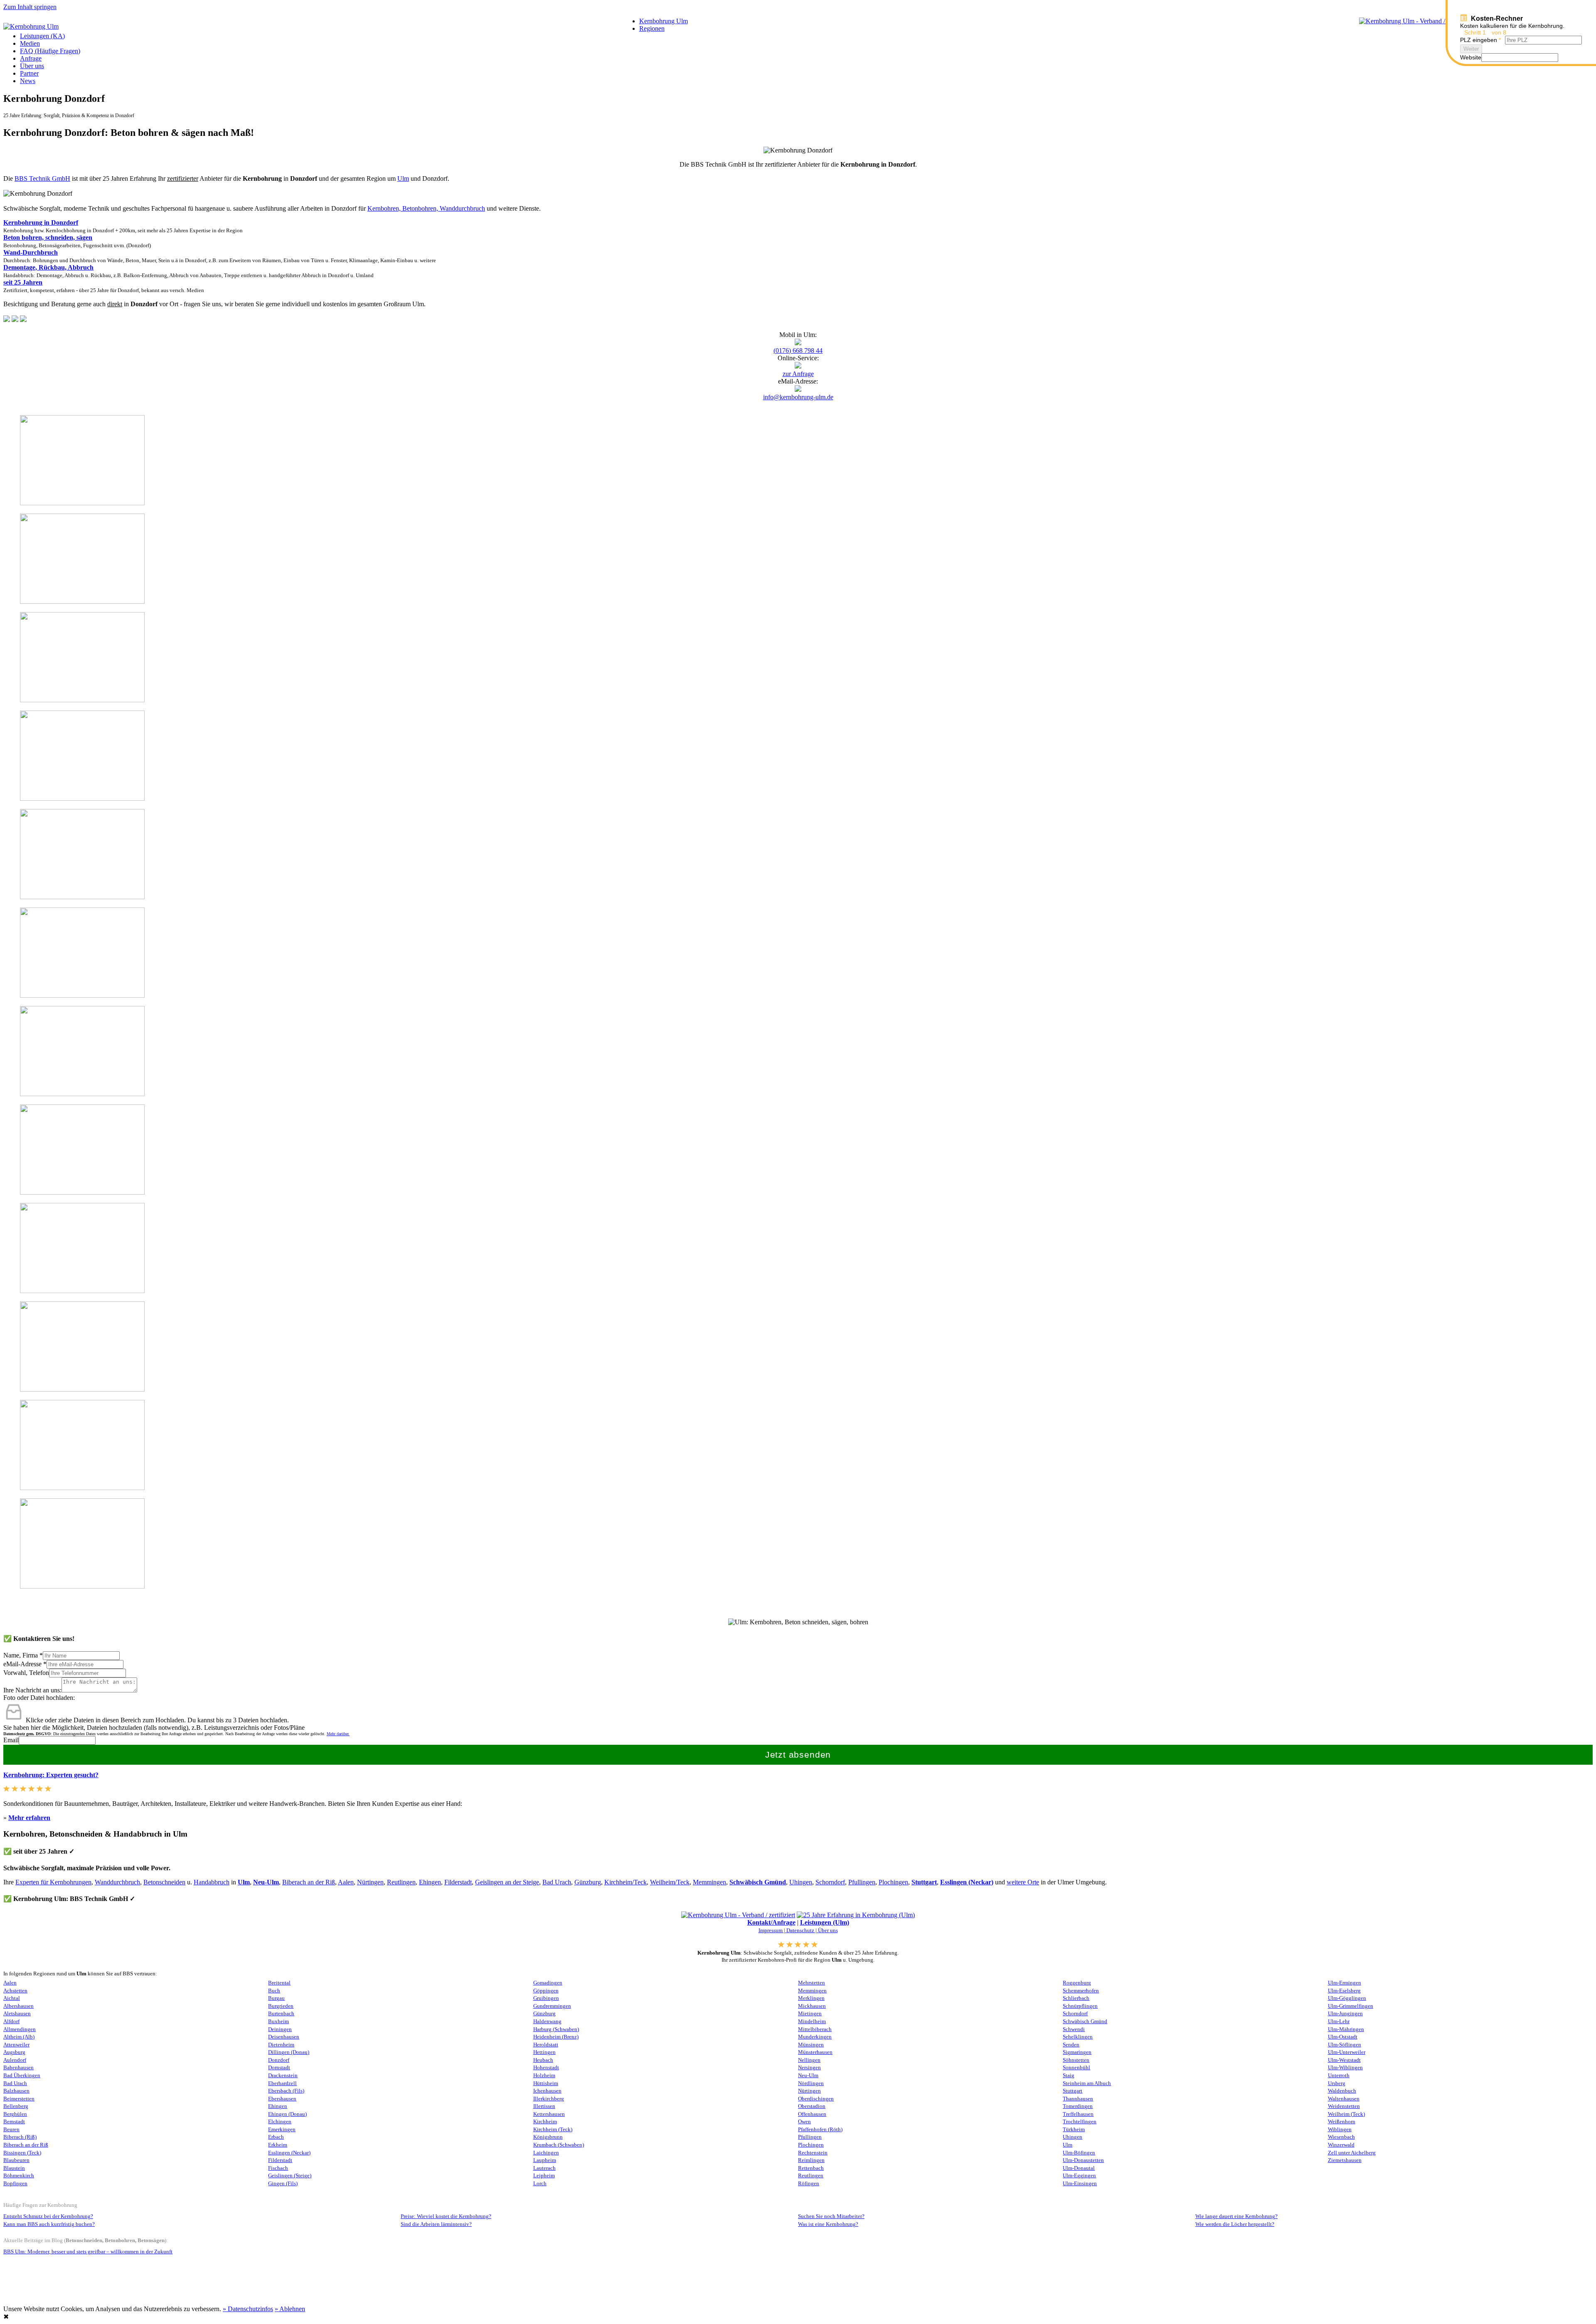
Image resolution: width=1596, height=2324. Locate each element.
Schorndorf (830, 1882)
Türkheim (1074, 2130)
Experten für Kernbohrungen (53, 1882)
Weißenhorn (1342, 2122)
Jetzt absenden (798, 1755)
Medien (30, 43)
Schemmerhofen (1081, 1991)
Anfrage (31, 58)
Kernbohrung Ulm (664, 21)
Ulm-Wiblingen (1345, 2068)
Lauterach (544, 2168)
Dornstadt (279, 2068)
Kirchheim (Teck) (553, 2130)
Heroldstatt (546, 2045)
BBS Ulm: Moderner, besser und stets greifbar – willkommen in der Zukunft (88, 2252)
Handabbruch (212, 1882)
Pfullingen (862, 1882)
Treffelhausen (1078, 2114)
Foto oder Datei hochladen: (39, 1698)
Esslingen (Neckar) (967, 1882)
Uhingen (801, 1882)
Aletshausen (17, 2014)
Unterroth (1339, 2076)
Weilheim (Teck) (1346, 2114)
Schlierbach (1076, 1998)
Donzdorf (279, 2060)
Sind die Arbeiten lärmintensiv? (436, 2224)
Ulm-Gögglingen (1347, 1998)
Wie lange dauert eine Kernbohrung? (1236, 2216)
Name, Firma (23, 1655)
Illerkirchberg (549, 2099)
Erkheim (278, 2145)
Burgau (276, 1998)
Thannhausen (1078, 2099)
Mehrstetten (812, 1983)
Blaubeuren (16, 2160)
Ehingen (430, 1882)
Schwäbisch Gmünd (758, 1882)
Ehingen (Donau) (287, 2114)
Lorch (540, 2184)
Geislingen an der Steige (507, 1882)
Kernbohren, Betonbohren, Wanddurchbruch (426, 208)
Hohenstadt (546, 2068)
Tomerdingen (1078, 2106)
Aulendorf (15, 2060)
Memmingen (709, 1882)
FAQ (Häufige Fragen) (50, 51)
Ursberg (1337, 2083)
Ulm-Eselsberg (1344, 1991)
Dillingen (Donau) (289, 2052)
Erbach (276, 2137)
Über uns (32, 66)
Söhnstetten (1076, 2060)
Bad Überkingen (22, 2076)
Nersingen (809, 2068)
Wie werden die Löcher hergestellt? (1235, 2224)
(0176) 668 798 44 (798, 350)
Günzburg (588, 1882)
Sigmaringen (1077, 2052)
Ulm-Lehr (1339, 2022)
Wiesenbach (1341, 2137)
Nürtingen (370, 1882)
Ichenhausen (547, 2091)
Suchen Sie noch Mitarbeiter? (831, 2216)
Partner (29, 73)
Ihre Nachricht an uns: (32, 1690)
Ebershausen (282, 2099)
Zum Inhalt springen (30, 7)
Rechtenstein (813, 2153)
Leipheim (544, 2176)
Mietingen (810, 2014)
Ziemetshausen (1345, 2160)
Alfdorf (11, 2022)
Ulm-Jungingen (1345, 2014)
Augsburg (14, 2052)
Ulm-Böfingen (1079, 2153)
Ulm (403, 178)
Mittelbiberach (815, 2029)
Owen (804, 2122)
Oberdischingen (816, 2099)
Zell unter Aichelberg (1352, 2153)
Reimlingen (811, 2160)
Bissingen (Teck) (22, 2153)
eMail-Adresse (25, 1664)
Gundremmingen (552, 2006)
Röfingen (809, 2184)
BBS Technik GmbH (42, 178)
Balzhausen (16, 2091)
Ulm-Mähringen (1346, 2029)
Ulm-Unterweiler (1347, 2052)
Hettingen (544, 2052)
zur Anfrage (798, 374)
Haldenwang (547, 2022)
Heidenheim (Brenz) (556, 2037)
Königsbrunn (548, 2137)
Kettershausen (549, 2114)
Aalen (346, 1882)
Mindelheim (812, 2022)
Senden (1071, 2045)
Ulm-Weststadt (1344, 2060)
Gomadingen (548, 1983)
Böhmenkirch (19, 2176)
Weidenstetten (1344, 2106)
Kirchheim (545, 2122)
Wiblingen (1340, 2130)
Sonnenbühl (1076, 2068)
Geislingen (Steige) (290, 2176)
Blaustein (14, 2168)
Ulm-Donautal (1079, 2168)
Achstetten (15, 1991)
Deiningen (280, 2029)
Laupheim (545, 2160)
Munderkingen (815, 2037)
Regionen (652, 28)
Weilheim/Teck (670, 1882)
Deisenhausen (284, 2037)
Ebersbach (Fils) (286, 2091)
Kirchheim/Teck (626, 1882)
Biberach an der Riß (309, 1882)
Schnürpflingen (1080, 2006)
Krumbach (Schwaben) (559, 2145)
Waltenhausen (1344, 2099)
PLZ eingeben (1480, 40)
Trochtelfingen (1080, 2122)
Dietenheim (281, 2045)
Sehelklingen (1078, 2037)
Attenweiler (16, 2045)
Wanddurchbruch (117, 1882)
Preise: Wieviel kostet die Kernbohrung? (446, 2216)
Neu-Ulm (808, 2076)
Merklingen (811, 1998)
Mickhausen (812, 2006)
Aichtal (12, 1998)
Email (11, 1740)
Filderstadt (458, 1882)
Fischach (278, 2168)
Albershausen (18, 2006)
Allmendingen (20, 2029)
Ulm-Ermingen (1345, 1983)
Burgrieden (281, 2006)
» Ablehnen (290, 2309)
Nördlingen (811, 2083)
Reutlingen (401, 1882)
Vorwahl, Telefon (26, 1673)
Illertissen (544, 2106)
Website (1471, 57)
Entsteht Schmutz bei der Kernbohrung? (48, 2216)
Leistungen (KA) (42, 36)
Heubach (543, 2060)
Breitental (279, 1983)
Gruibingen (546, 1998)
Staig (1069, 2076)
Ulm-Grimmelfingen (1351, 2006)
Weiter (1471, 49)
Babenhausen (18, 2068)
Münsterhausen (815, 2052)
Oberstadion (812, 2106)
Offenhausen (812, 2114)
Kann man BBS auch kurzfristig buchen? (49, 2224)
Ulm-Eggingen (1079, 2176)
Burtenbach (281, 2014)
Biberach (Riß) (20, 2137)
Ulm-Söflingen (1345, 2045)
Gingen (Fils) (283, 2184)
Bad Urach (557, 1882)
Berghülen (15, 2114)
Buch (274, 1991)
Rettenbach (811, 2168)
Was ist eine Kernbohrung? (828, 2224)
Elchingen (280, 2122)
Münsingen (811, 2045)
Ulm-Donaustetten (1083, 2160)
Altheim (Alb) (19, 2037)
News (28, 81)
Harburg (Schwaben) (556, 2029)
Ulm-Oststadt (1343, 2037)
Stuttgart (924, 1882)
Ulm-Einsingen (1080, 2184)
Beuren (11, 2130)
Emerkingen (282, 2130)
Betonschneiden (164, 1882)
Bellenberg (16, 2106)
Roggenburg (1077, 1983)
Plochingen (893, 1882)
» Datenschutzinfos (248, 2309)
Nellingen (809, 2060)
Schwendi (1074, 2029)
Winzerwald (1341, 2145)
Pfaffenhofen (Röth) (820, 2130)
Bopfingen (15, 2184)
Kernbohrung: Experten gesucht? (51, 1775)
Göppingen (546, 1991)
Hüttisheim (546, 2083)
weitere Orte (1023, 1882)
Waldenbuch (1342, 2091)
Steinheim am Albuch (1087, 2083)
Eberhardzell (282, 2083)
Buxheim (278, 2022)
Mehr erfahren (29, 1818)
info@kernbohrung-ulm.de (798, 397)
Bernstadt (14, 2122)
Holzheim (544, 2076)
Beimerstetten (19, 2099)
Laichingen (546, 2153)
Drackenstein (283, 2076)
